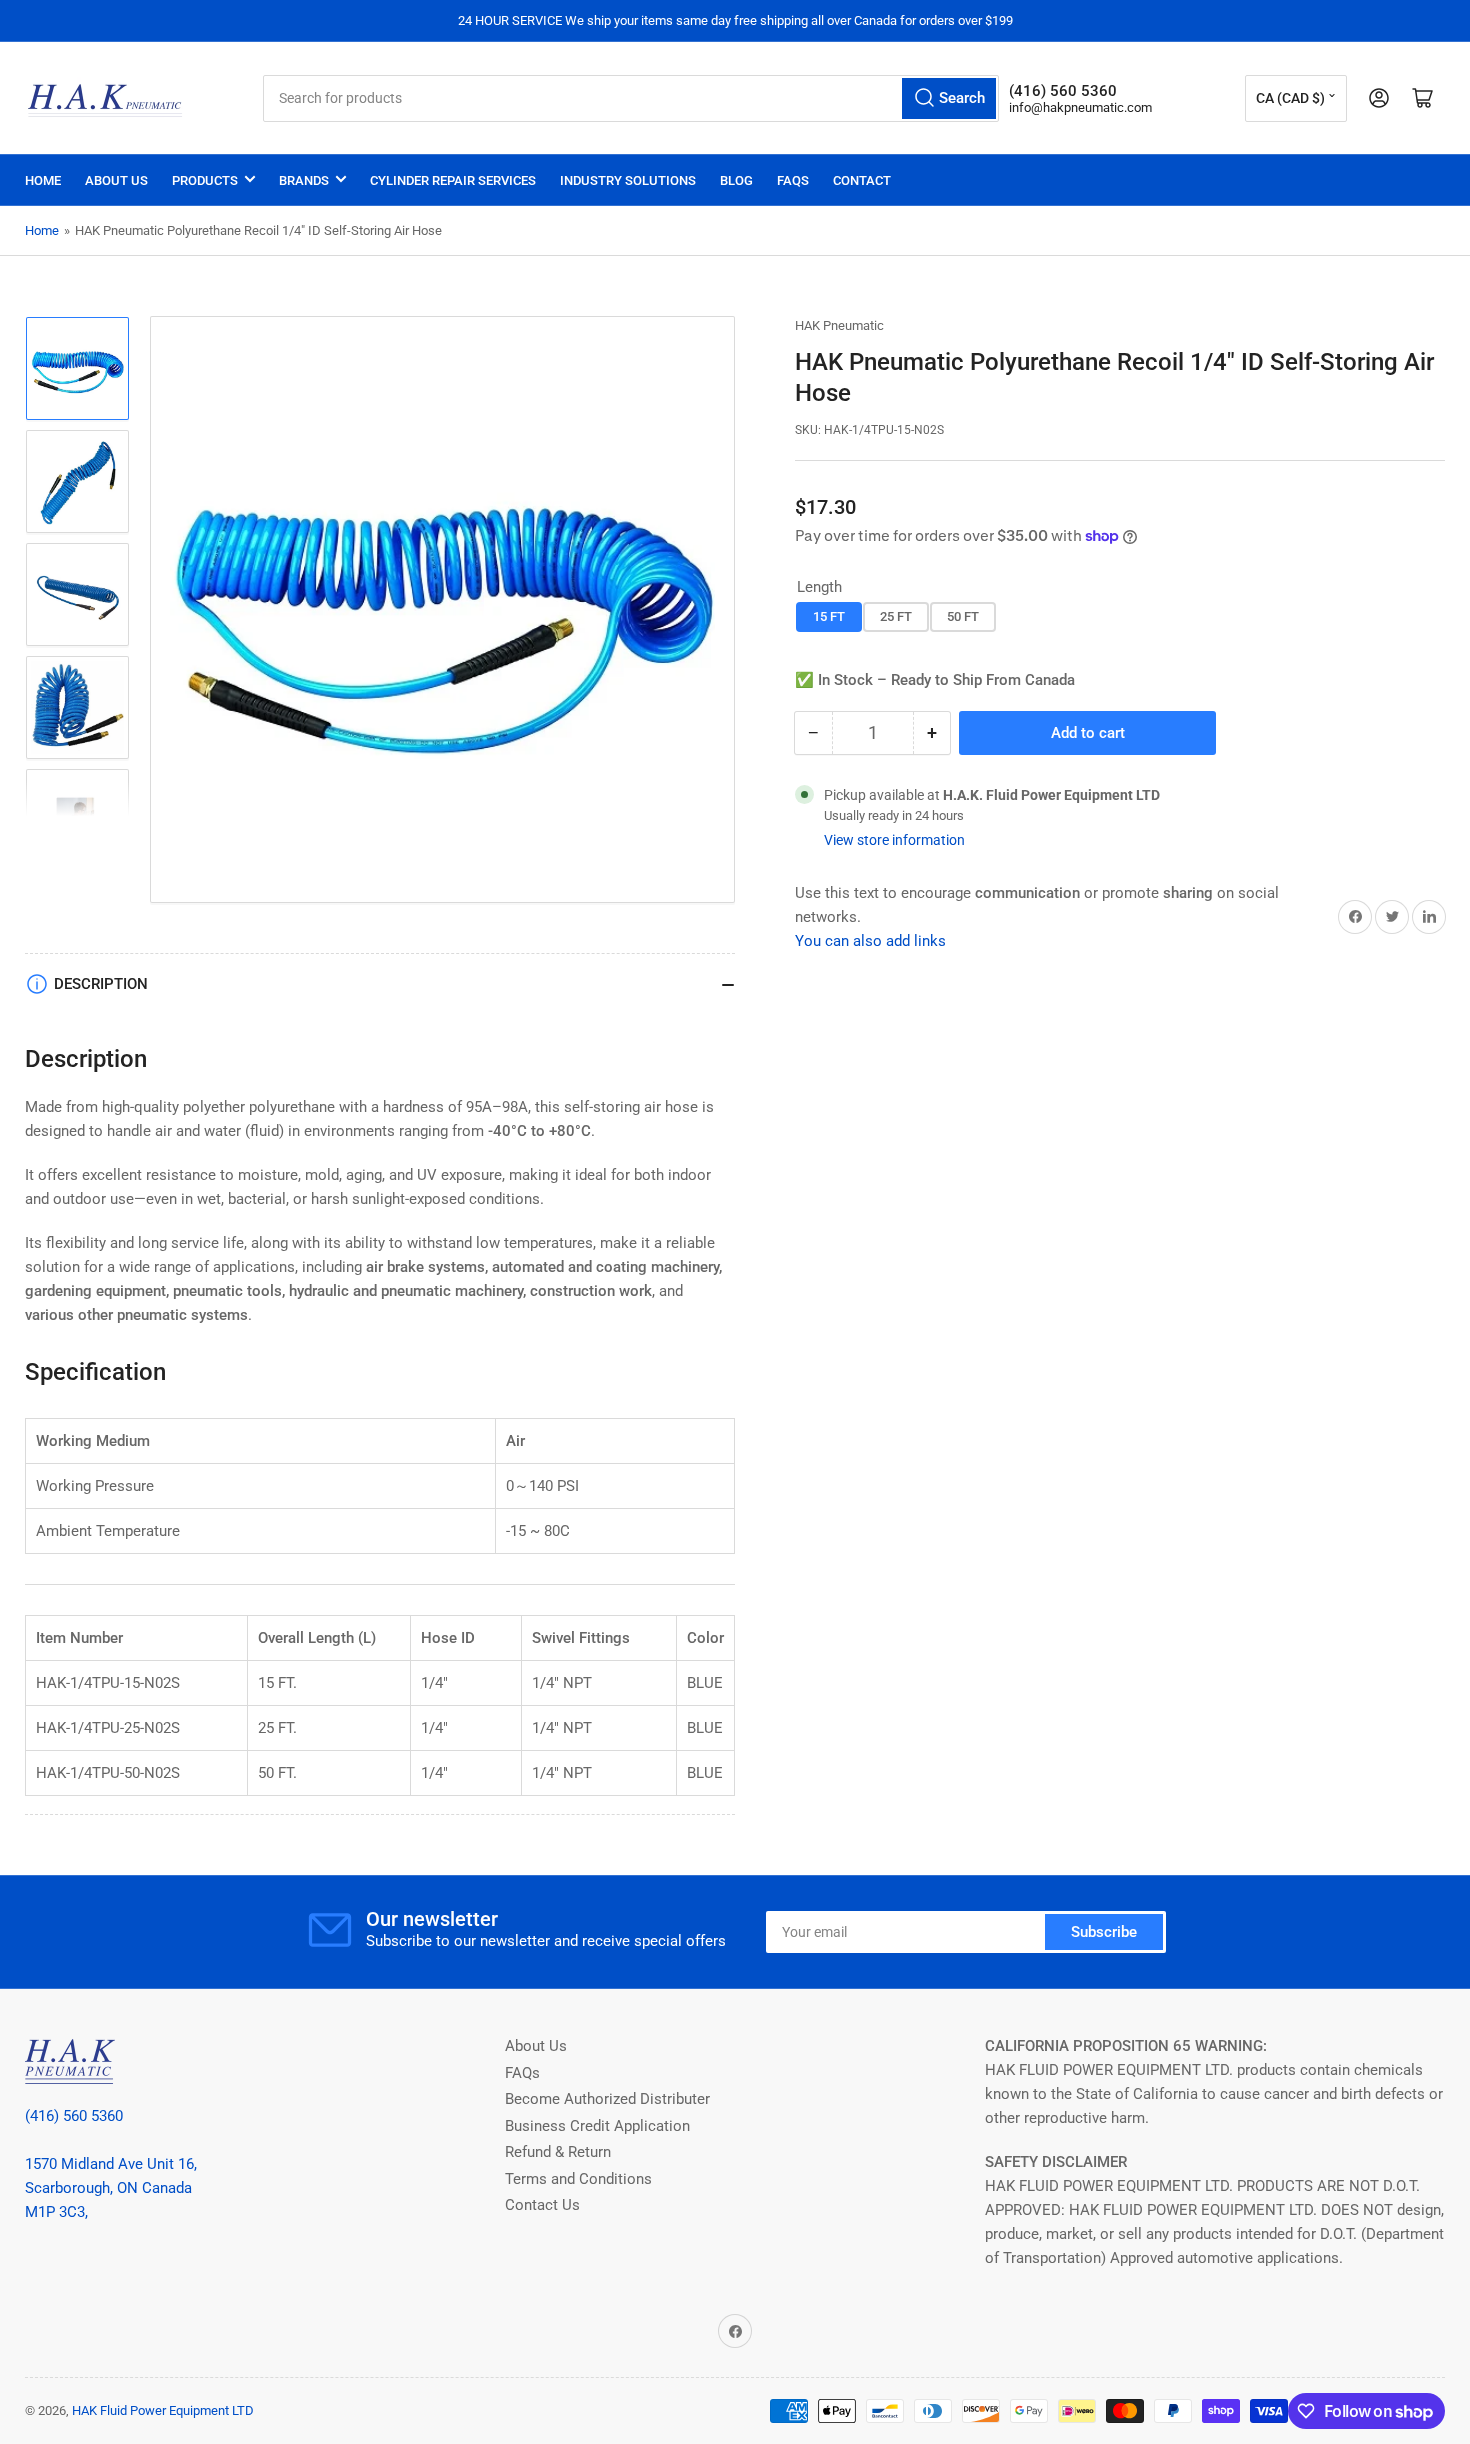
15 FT (829, 616)
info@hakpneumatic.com (1080, 107)
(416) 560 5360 (74, 2116)
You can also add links (870, 941)
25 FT (896, 616)
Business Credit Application (597, 2126)
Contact (862, 180)
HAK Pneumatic (839, 325)
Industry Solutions (628, 180)
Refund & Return (558, 2152)
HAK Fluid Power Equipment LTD (163, 2410)
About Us (116, 180)
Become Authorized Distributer (607, 2099)
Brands (304, 180)
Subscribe (1104, 1932)
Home (43, 180)
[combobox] (630, 98)
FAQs (793, 180)
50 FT (963, 616)
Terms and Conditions (578, 2179)
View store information (894, 840)
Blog (736, 180)
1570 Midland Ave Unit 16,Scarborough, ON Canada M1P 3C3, (111, 2188)
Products (205, 180)
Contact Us (542, 2205)
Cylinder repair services (453, 180)
